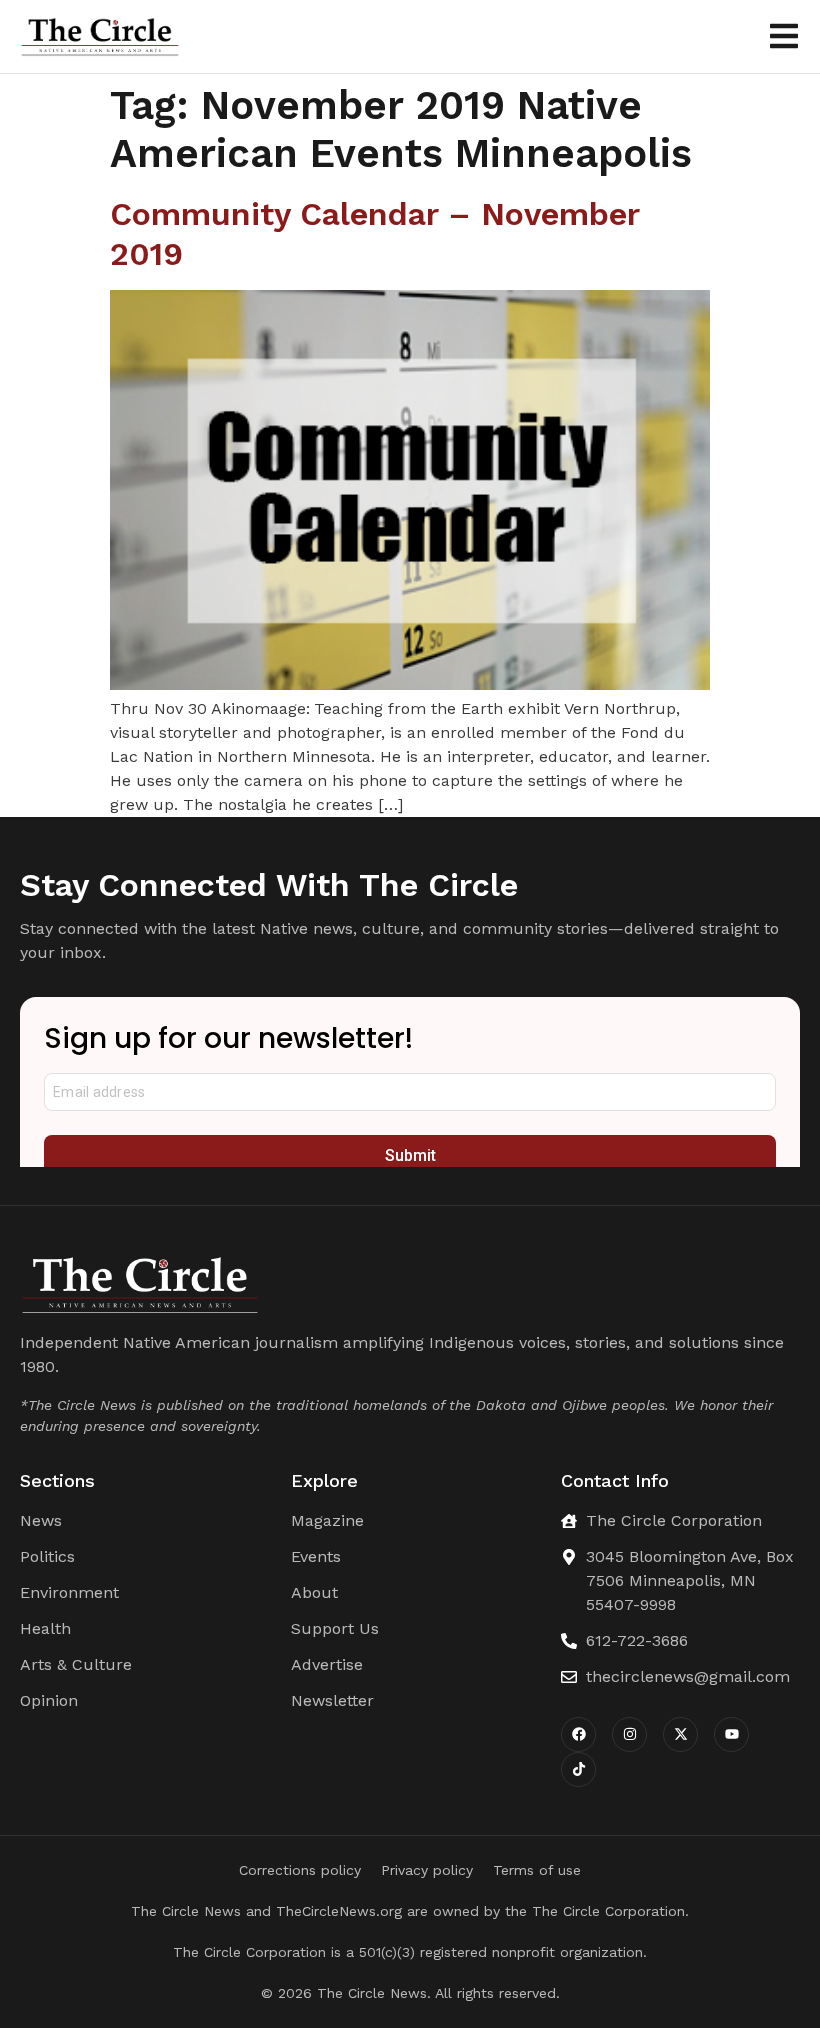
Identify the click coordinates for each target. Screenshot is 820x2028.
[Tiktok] (578, 1769)
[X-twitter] (680, 1734)
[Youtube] (731, 1734)
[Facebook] (578, 1734)
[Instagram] (629, 1734)
